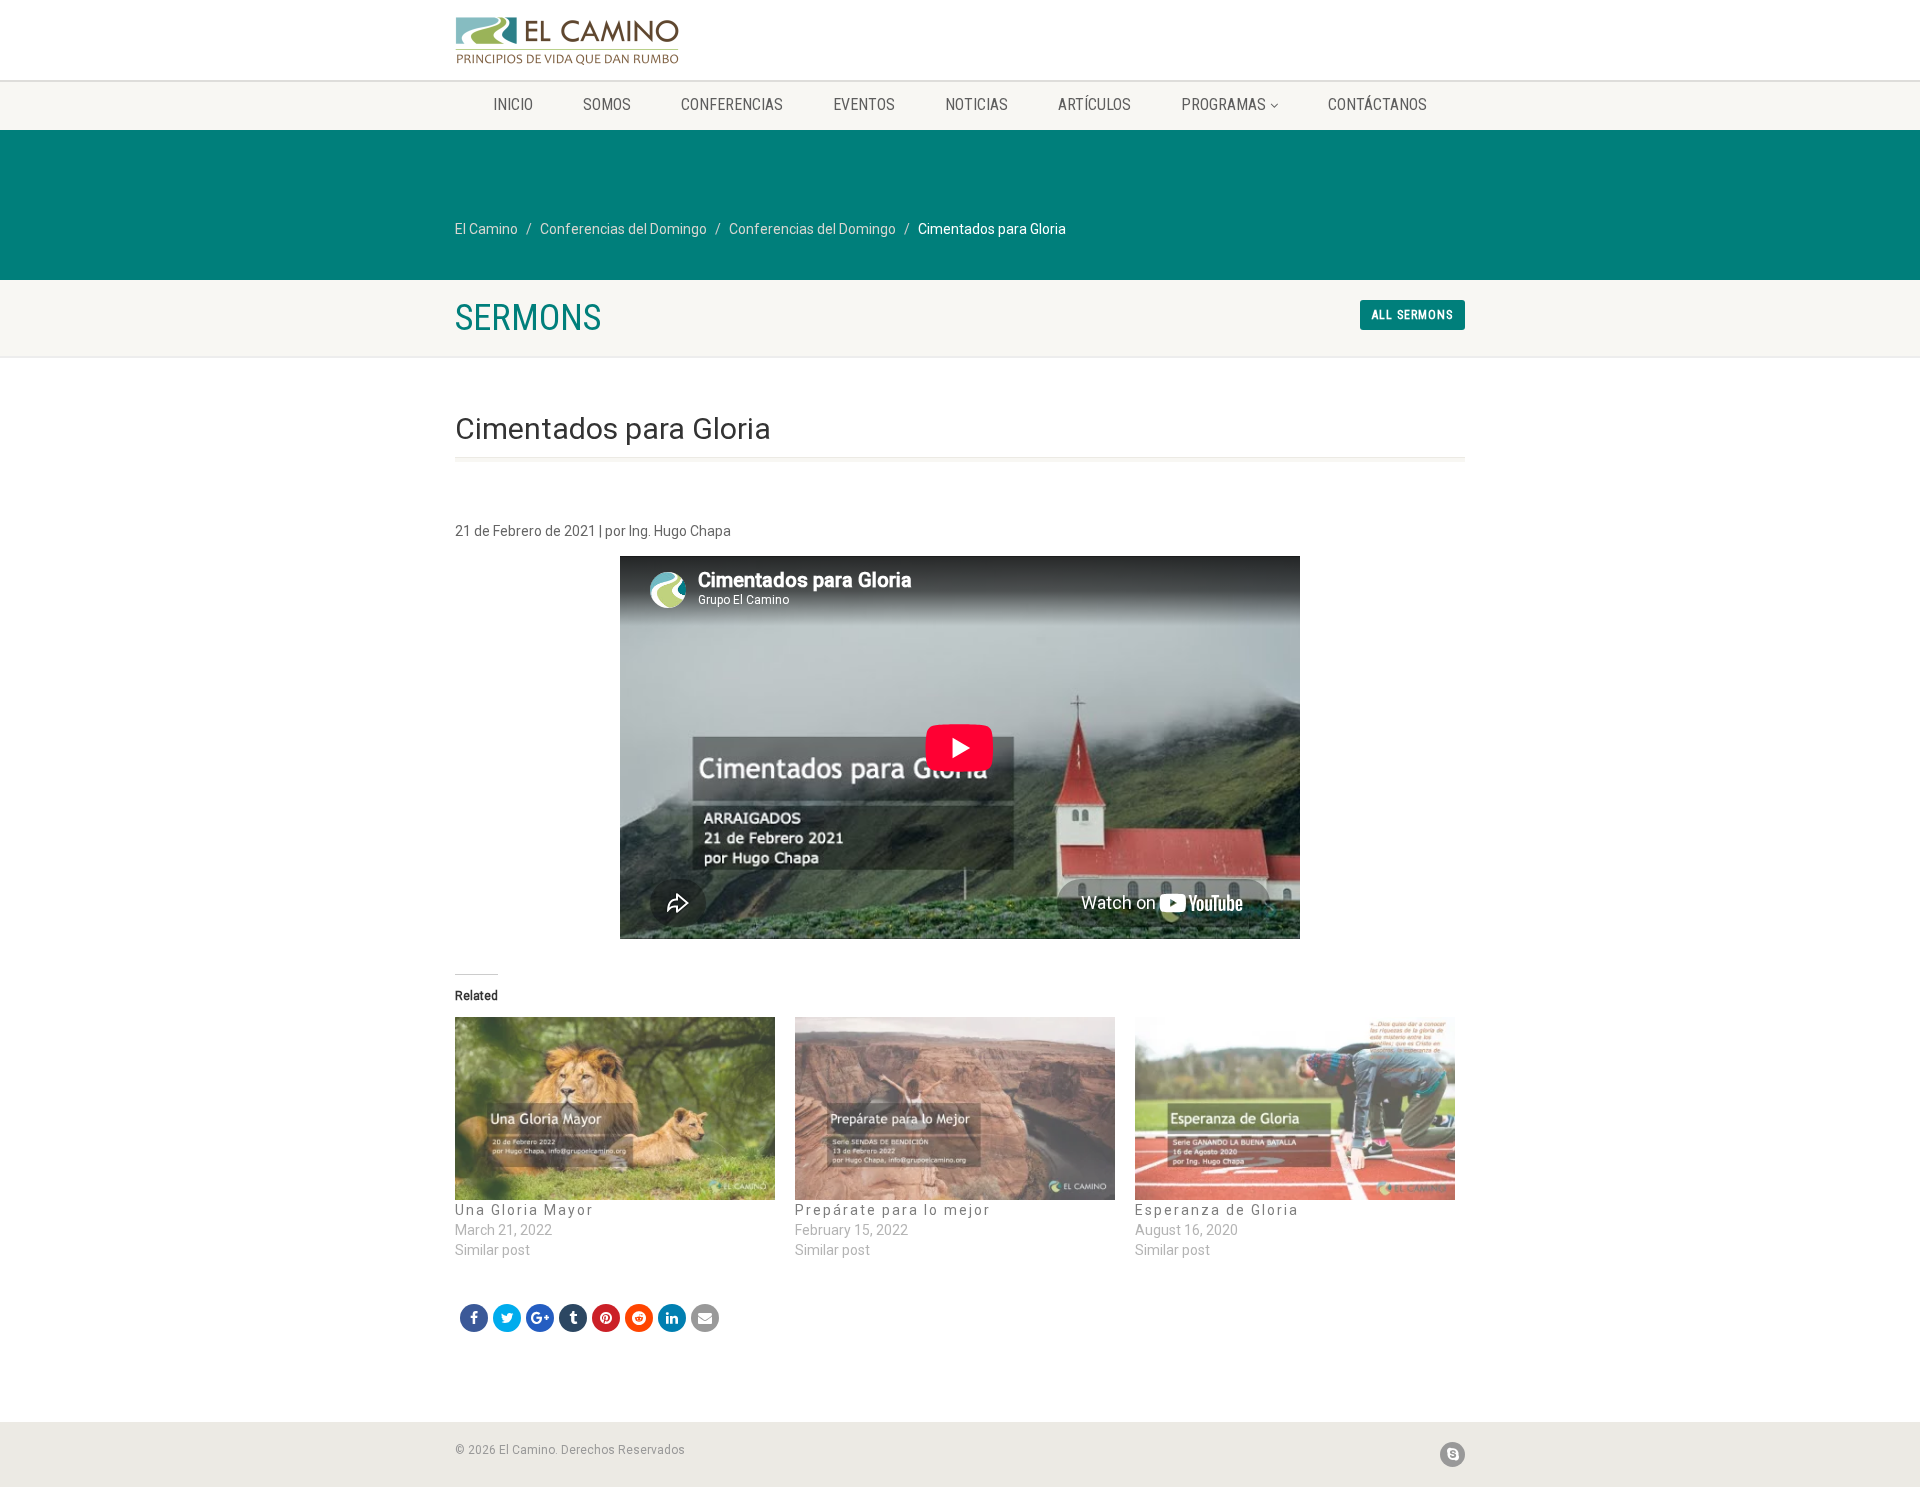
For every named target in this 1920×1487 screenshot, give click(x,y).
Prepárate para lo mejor (893, 1210)
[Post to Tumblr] (573, 1318)
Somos (607, 104)
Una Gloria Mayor (524, 1210)
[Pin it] (606, 1318)
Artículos (1094, 104)
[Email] (705, 1318)
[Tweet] (507, 1318)
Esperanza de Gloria (1217, 1210)
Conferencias (732, 104)
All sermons (1412, 315)
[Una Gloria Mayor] (615, 1108)
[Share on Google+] (540, 1318)
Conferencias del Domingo (623, 229)
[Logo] (613, 41)
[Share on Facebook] (474, 1318)
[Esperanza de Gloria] (1295, 1108)
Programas (1223, 104)
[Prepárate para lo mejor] (955, 1108)
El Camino (486, 229)
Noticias (976, 104)
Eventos (864, 104)
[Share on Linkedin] (672, 1318)
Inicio (513, 104)
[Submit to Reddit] (639, 1318)
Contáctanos (1377, 104)
